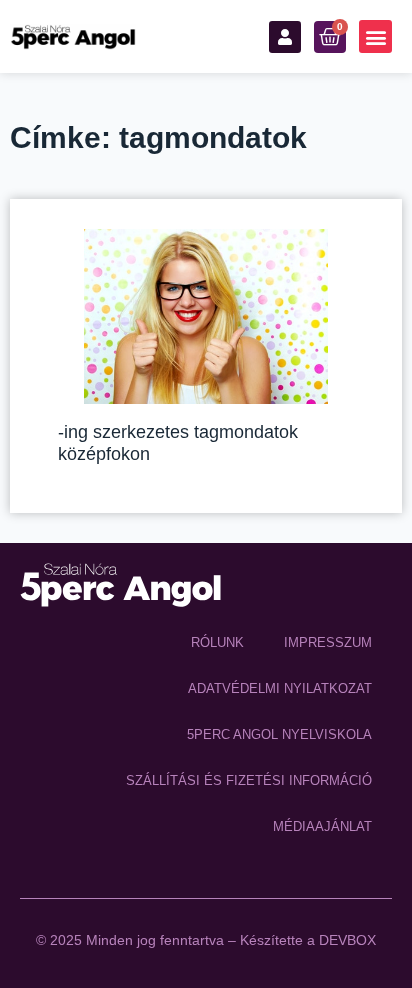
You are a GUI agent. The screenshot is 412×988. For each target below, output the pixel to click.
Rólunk (217, 642)
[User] (285, 37)
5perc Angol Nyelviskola (279, 734)
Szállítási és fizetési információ (249, 780)
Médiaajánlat (322, 826)
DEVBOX (347, 940)
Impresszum (328, 642)
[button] (375, 36)
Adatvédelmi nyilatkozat (280, 688)
